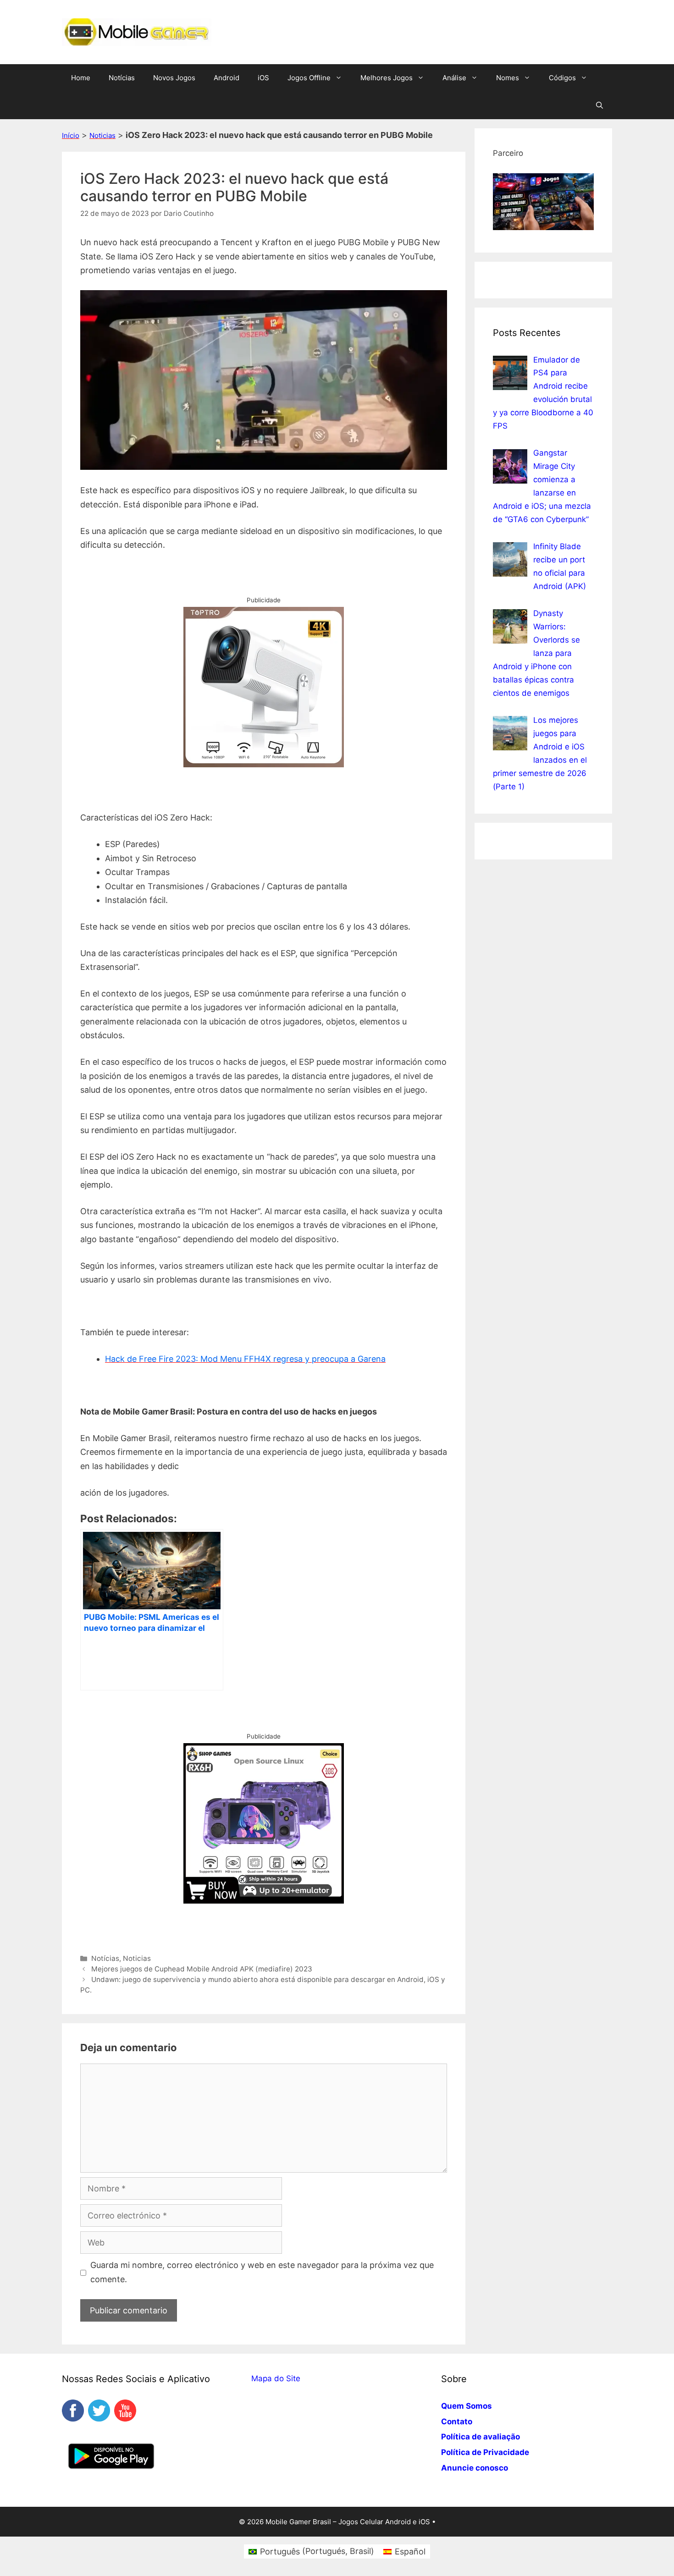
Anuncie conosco (475, 2468)
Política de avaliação (481, 2437)
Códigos (562, 78)
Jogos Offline (309, 78)
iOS (263, 78)
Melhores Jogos (387, 78)
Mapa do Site (276, 2378)
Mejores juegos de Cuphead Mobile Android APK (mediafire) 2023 (202, 1969)
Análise (454, 78)
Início (71, 135)
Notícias (122, 78)
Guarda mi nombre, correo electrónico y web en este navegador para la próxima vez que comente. (262, 2272)
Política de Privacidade (485, 2452)
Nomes (508, 78)
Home (81, 78)
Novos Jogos (174, 78)
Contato (457, 2422)
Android (227, 78)
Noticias (102, 135)
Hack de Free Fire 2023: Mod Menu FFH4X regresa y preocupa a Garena (245, 1359)
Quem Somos (467, 2406)
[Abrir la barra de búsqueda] (599, 105)
